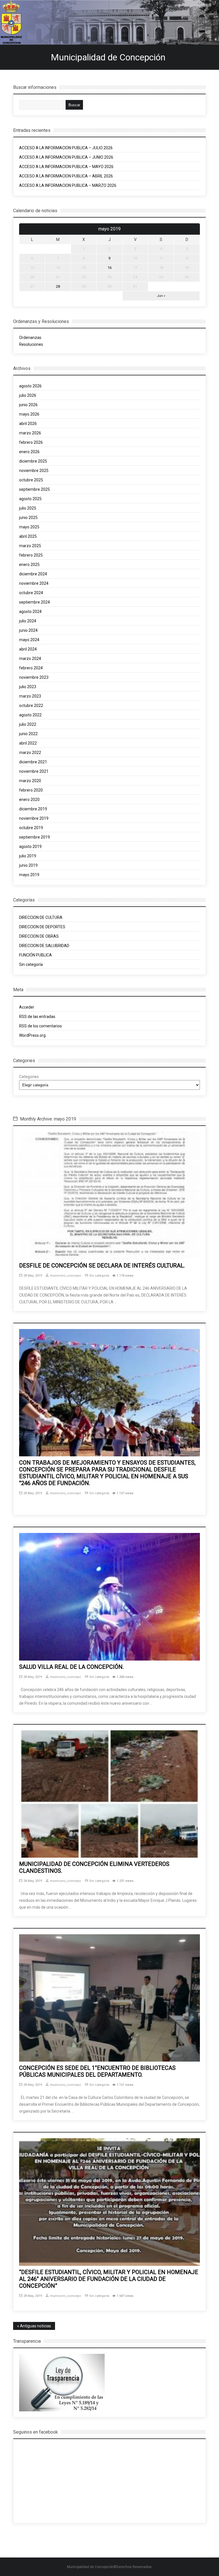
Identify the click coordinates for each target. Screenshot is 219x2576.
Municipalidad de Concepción (108, 57)
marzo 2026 (30, 433)
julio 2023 (28, 687)
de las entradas (37, 1017)
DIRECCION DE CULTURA (41, 917)
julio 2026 (28, 395)
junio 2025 (28, 518)
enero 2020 (29, 800)
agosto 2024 (30, 612)
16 (109, 268)
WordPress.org (32, 1035)
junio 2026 (28, 405)
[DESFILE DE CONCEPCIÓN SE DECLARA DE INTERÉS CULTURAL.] (109, 1195)
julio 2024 (28, 621)
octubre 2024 (31, 593)
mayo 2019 (29, 875)
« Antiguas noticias (34, 2326)
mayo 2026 (29, 414)
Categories (29, 1077)
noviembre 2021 (34, 771)
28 (58, 286)
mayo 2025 (29, 527)
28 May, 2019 (33, 1276)
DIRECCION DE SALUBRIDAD (44, 946)
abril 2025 (28, 536)
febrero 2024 (31, 668)
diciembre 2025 (33, 461)
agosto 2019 (30, 847)
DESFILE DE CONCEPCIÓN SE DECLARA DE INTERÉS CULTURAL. (102, 1265)
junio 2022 (28, 734)
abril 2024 (28, 649)
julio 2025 (28, 508)
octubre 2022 (31, 706)
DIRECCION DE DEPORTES (42, 927)
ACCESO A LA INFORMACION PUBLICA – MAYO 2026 (66, 167)
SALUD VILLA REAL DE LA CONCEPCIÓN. (71, 1667)
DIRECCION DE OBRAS (39, 936)
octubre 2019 (31, 828)
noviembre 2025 (34, 471)
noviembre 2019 (34, 818)
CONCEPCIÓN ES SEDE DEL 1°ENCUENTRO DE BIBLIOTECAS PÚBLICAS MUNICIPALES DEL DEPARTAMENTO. (97, 2071)
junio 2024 (28, 630)
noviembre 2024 (34, 583)
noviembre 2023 (34, 677)
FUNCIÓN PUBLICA (36, 955)
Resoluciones (31, 344)
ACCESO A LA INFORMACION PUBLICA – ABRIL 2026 (66, 176)
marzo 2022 (30, 753)
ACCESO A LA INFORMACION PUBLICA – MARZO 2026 (68, 185)
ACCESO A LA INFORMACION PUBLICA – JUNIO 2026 (66, 157)
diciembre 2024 (33, 574)
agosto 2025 (30, 499)
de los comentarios (40, 1026)
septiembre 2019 (35, 837)
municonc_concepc (66, 1276)
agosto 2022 (30, 715)
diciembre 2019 (33, 809)
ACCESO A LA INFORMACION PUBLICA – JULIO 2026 (66, 148)
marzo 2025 (30, 546)
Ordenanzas (31, 338)
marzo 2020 (30, 781)
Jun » (161, 296)
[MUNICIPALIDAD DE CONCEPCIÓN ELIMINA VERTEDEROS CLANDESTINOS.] (109, 1794)
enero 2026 (29, 452)
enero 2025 (29, 565)
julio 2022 (28, 724)
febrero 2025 (31, 555)
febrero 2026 (31, 442)
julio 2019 (28, 856)
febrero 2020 (31, 790)
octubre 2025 (31, 480)
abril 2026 (28, 424)
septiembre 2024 (35, 602)
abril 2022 (28, 743)
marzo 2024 (30, 659)
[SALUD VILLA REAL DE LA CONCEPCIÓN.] (109, 1597)
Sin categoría (31, 964)
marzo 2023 (30, 696)
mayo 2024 (29, 640)
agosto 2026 (30, 386)
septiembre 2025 (35, 489)
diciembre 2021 (33, 762)
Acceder (27, 1007)
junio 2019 (28, 865)
